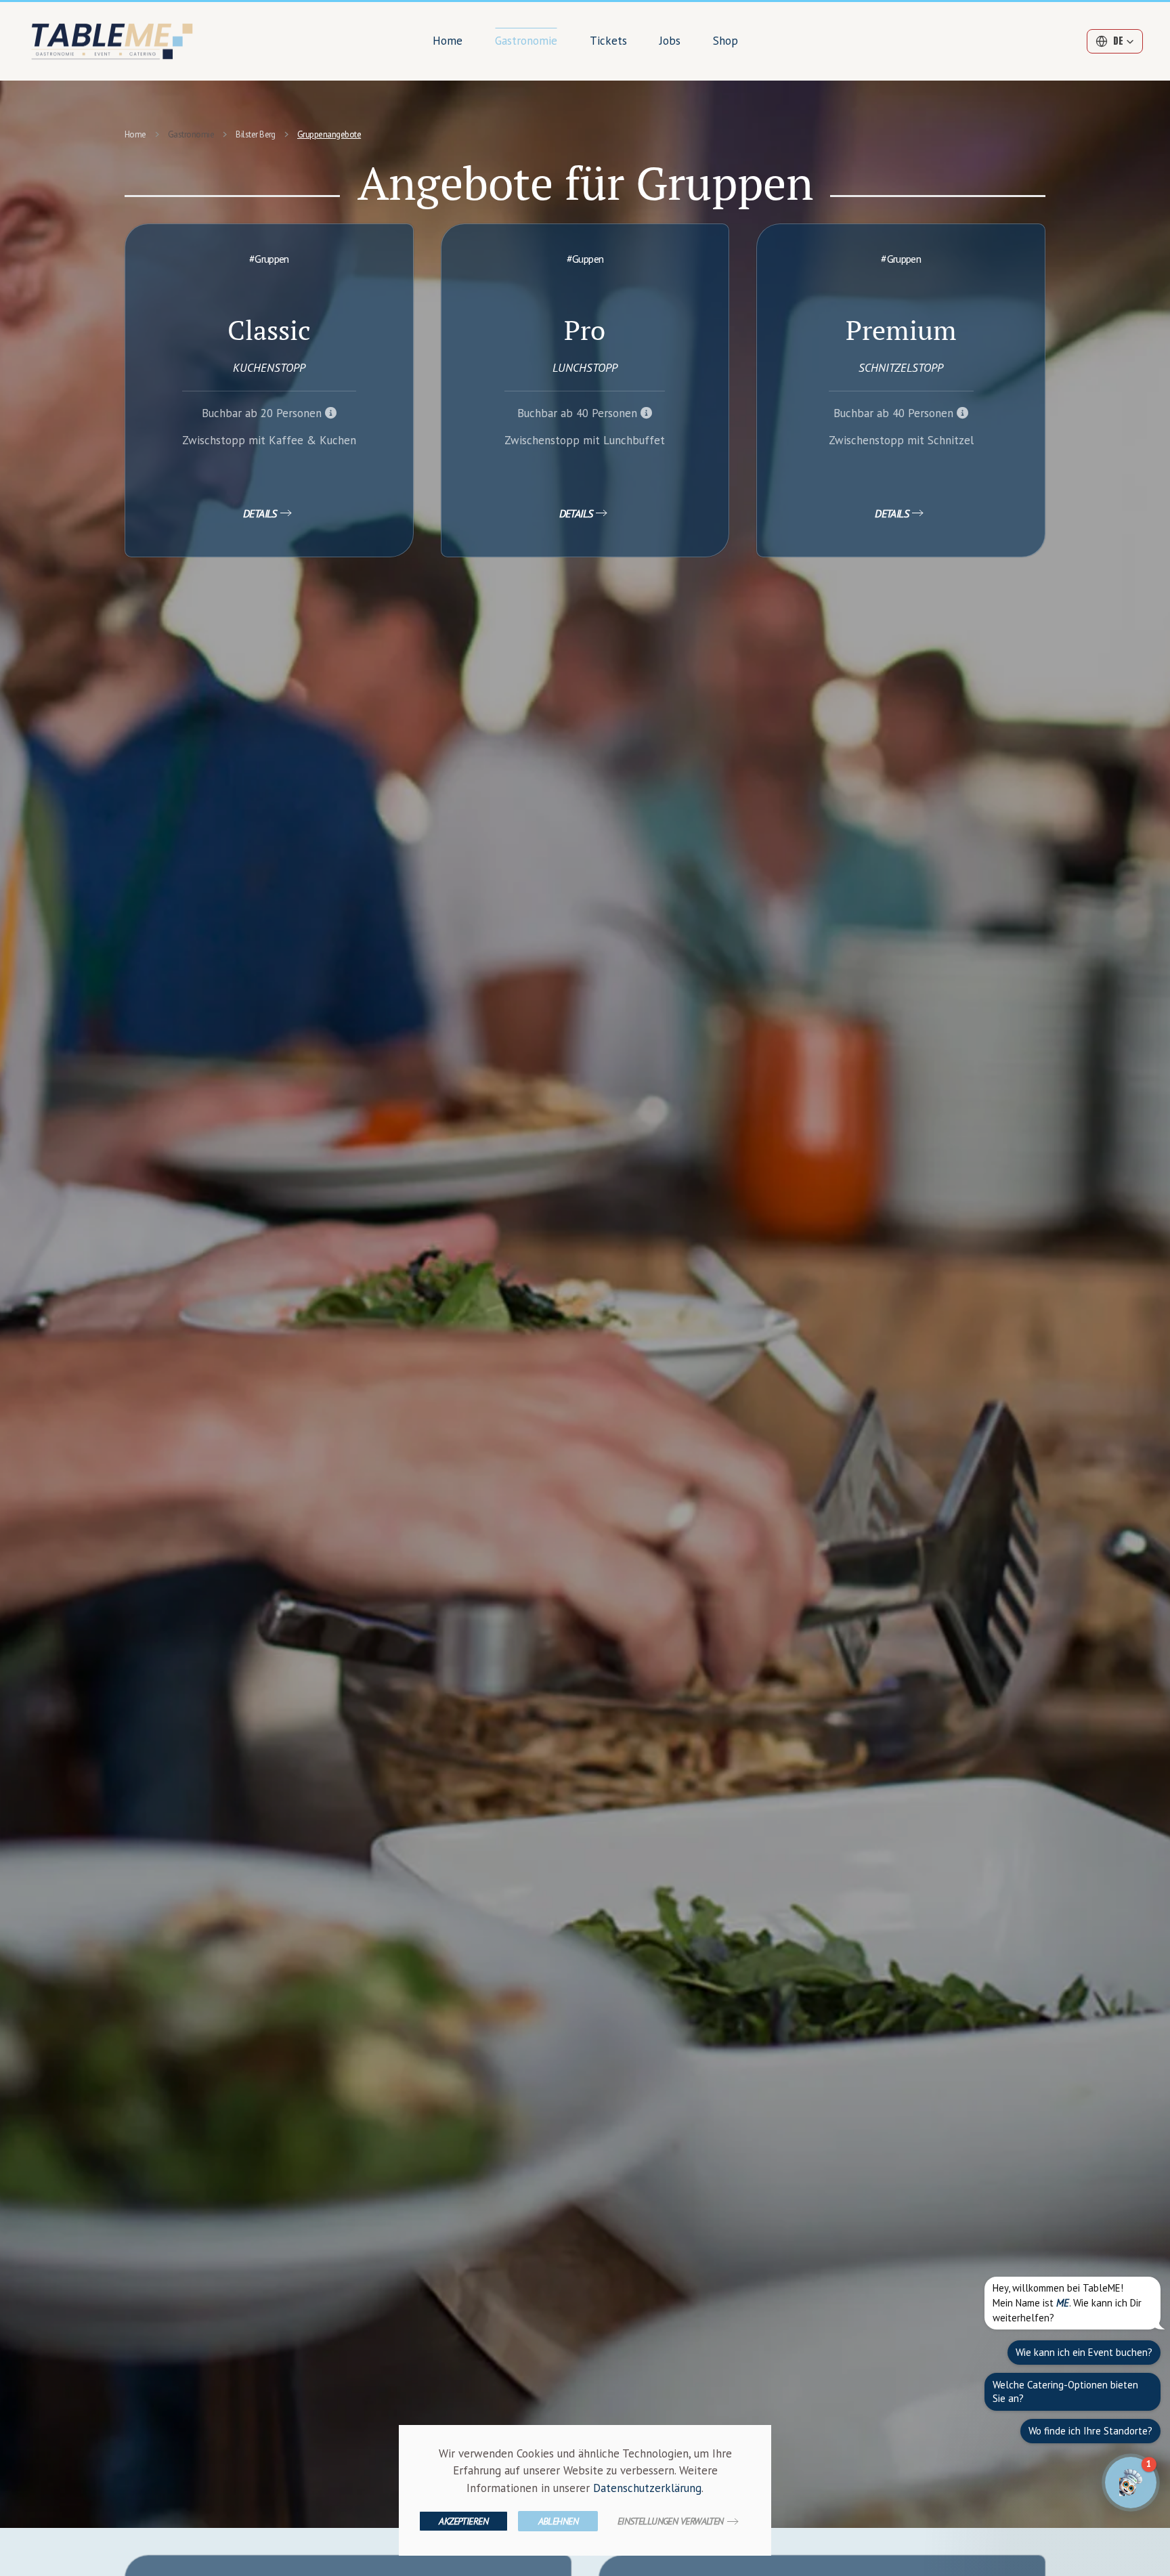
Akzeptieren (463, 2521)
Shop (725, 41)
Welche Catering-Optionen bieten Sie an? (1065, 2391)
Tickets (608, 41)
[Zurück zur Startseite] (114, 41)
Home (448, 41)
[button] (1115, 41)
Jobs (670, 41)
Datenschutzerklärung (647, 2488)
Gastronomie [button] (526, 41)
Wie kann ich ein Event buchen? (1084, 2352)
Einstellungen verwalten (671, 2521)
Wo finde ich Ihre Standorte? (1090, 2431)
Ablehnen (559, 2521)
